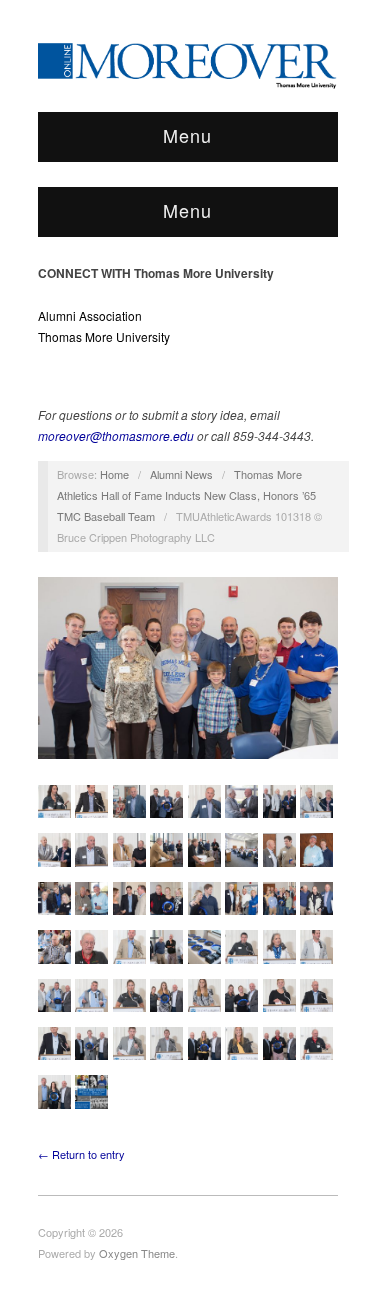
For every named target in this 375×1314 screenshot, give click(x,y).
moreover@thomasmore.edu (116, 435)
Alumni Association (90, 315)
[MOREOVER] (188, 62)
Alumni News (181, 474)
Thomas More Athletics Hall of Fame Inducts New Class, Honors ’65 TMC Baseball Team (186, 495)
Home (114, 474)
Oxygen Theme (137, 1253)
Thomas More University (104, 336)
